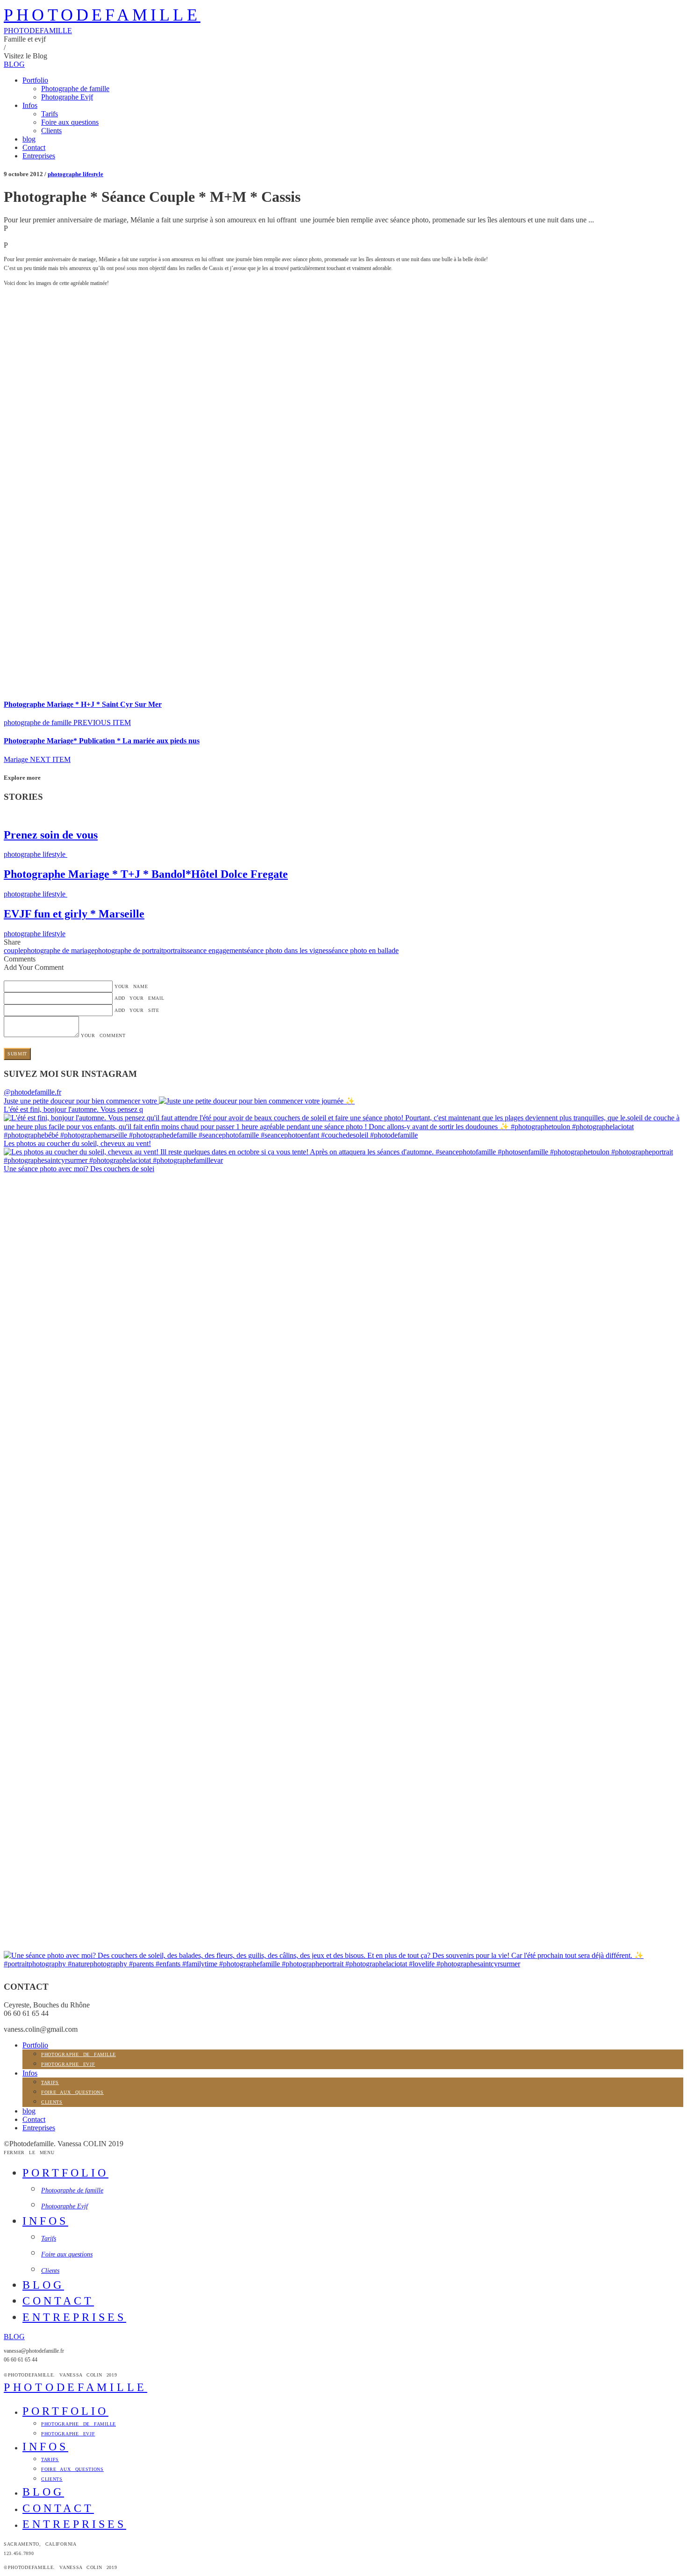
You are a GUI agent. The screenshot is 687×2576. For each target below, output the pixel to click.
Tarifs (50, 114)
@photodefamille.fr (32, 1092)
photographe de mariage (59, 950)
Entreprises (39, 156)
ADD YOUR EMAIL (139, 998)
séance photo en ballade (364, 950)
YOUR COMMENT (103, 1035)
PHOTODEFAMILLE (102, 15)
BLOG (14, 64)
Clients (51, 131)
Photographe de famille (75, 89)
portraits (175, 950)
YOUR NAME (131, 986)
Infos (30, 105)
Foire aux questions (70, 122)
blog (29, 139)
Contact (34, 147)
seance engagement (215, 950)
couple (14, 950)
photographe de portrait (129, 950)
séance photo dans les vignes (286, 950)
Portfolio (35, 80)
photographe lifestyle (75, 174)
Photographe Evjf (67, 97)
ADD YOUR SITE (137, 1010)
